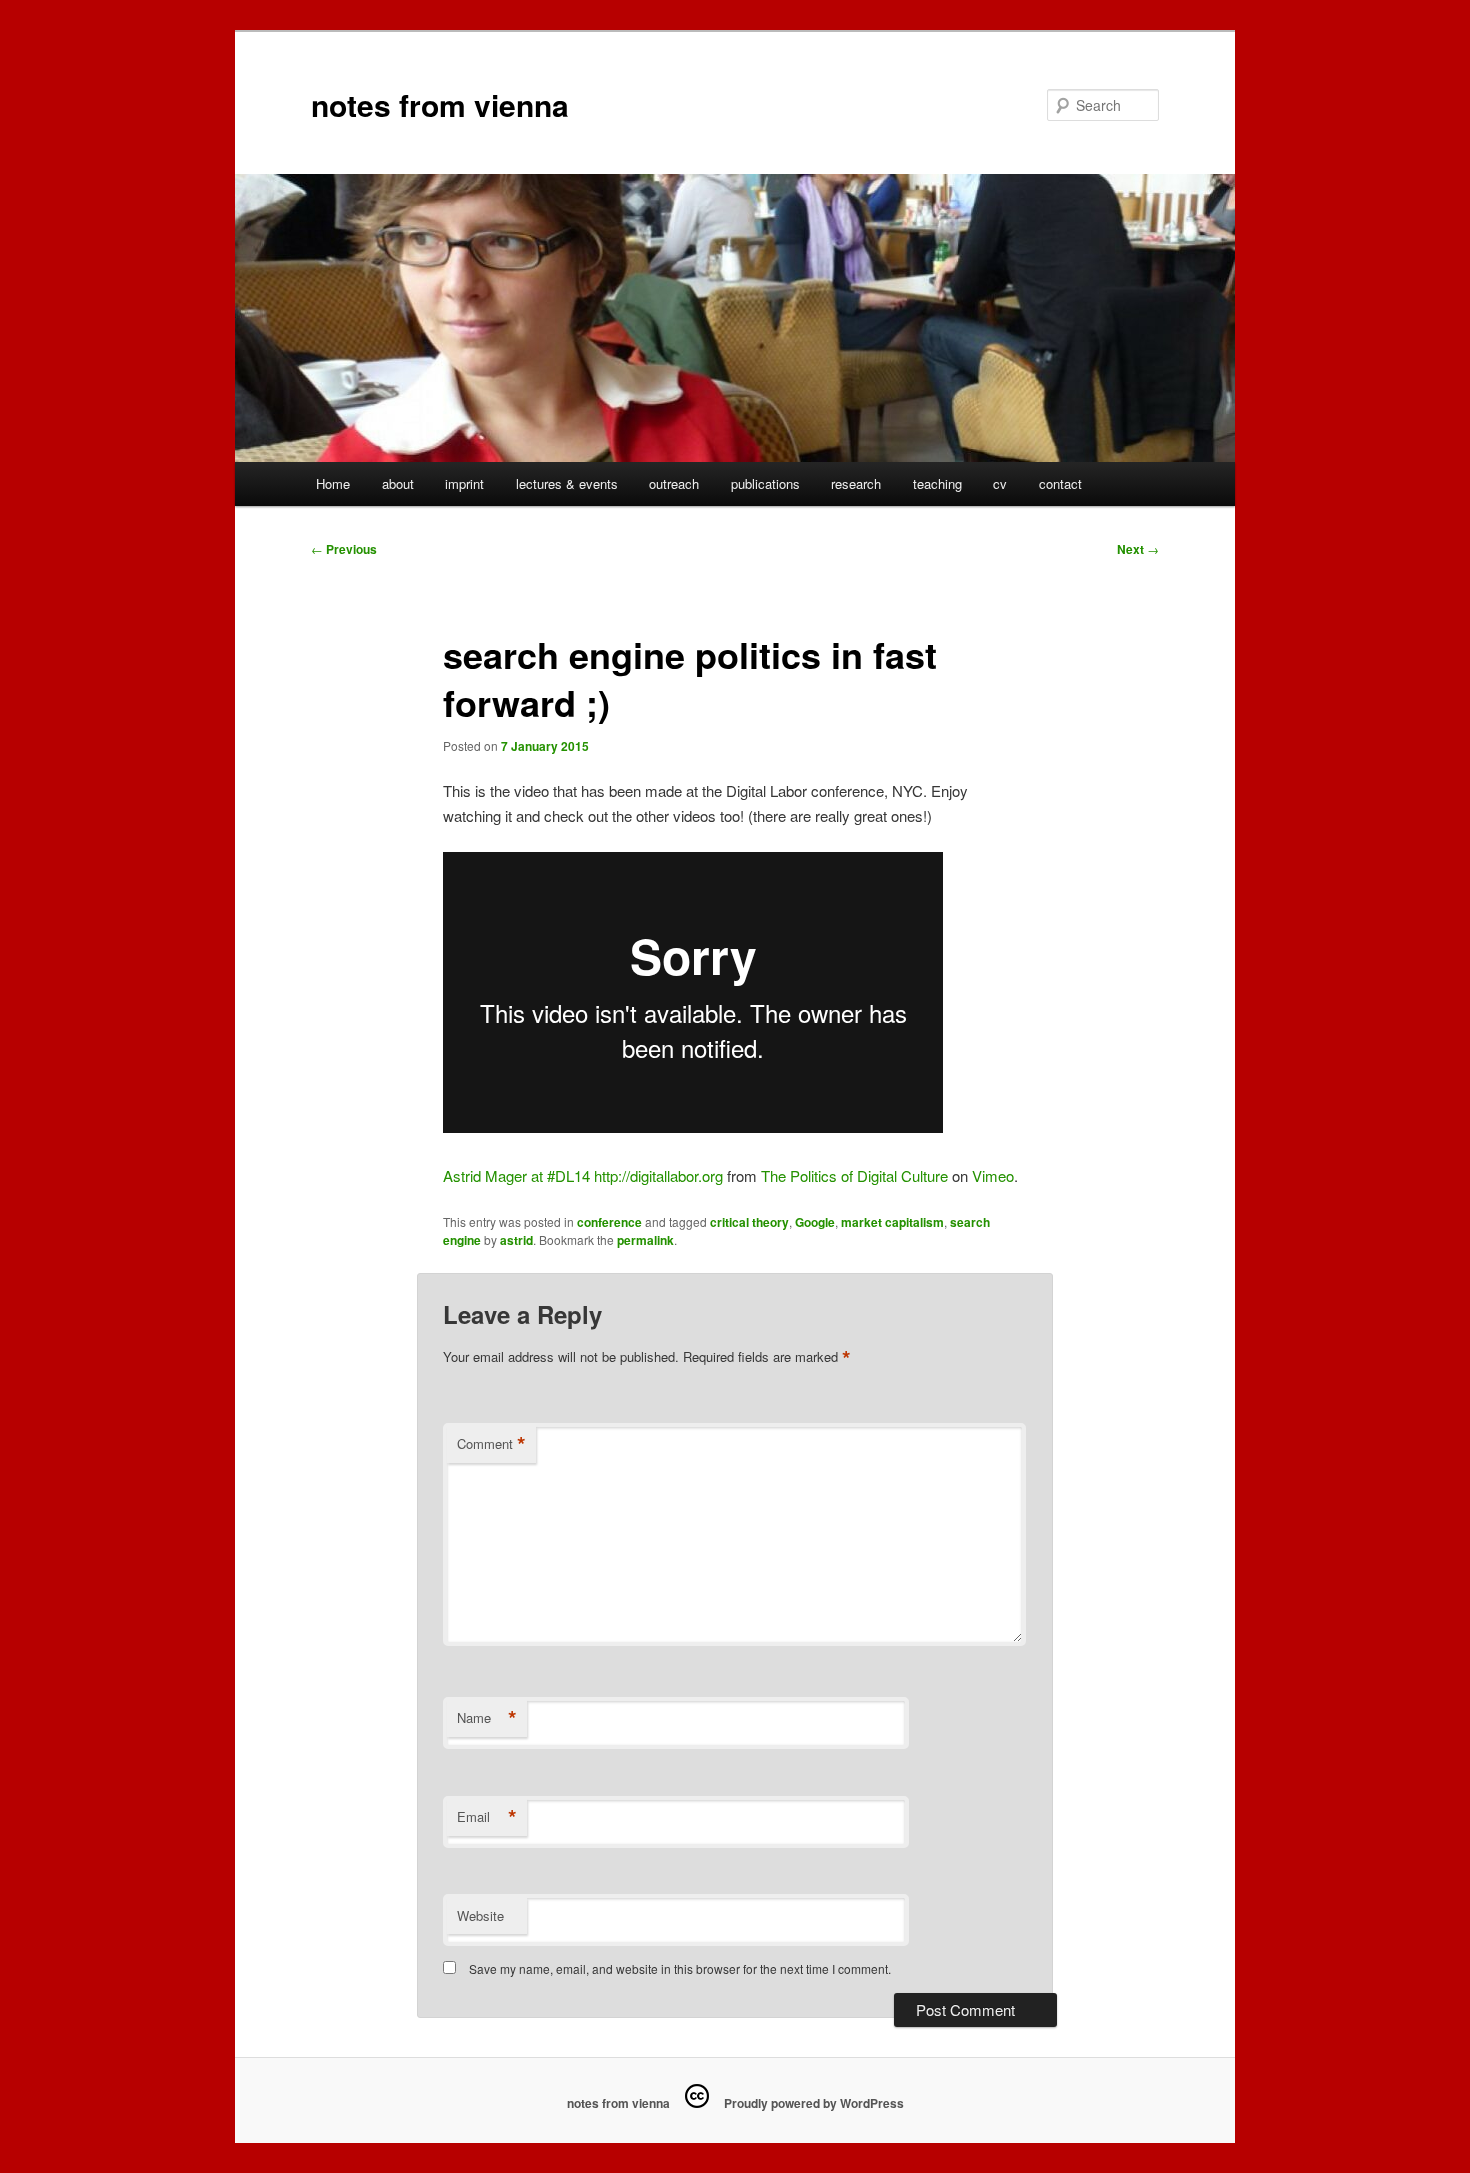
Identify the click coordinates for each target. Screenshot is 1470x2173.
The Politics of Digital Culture (854, 1175)
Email (487, 1817)
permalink (645, 1240)
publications (765, 483)
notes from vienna (440, 104)
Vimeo (993, 1175)
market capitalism (892, 1222)
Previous (344, 549)
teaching (937, 483)
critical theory (749, 1222)
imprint (464, 483)
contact (1060, 483)
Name (487, 1718)
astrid (516, 1240)
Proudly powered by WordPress (814, 2103)
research (856, 483)
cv (1000, 483)
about (398, 483)
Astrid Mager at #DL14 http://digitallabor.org (583, 1175)
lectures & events (567, 483)
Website (480, 1915)
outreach (674, 483)
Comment (491, 1444)
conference (609, 1222)
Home (333, 483)
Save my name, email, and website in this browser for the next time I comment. (680, 1968)
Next (1138, 549)
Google (815, 1222)
